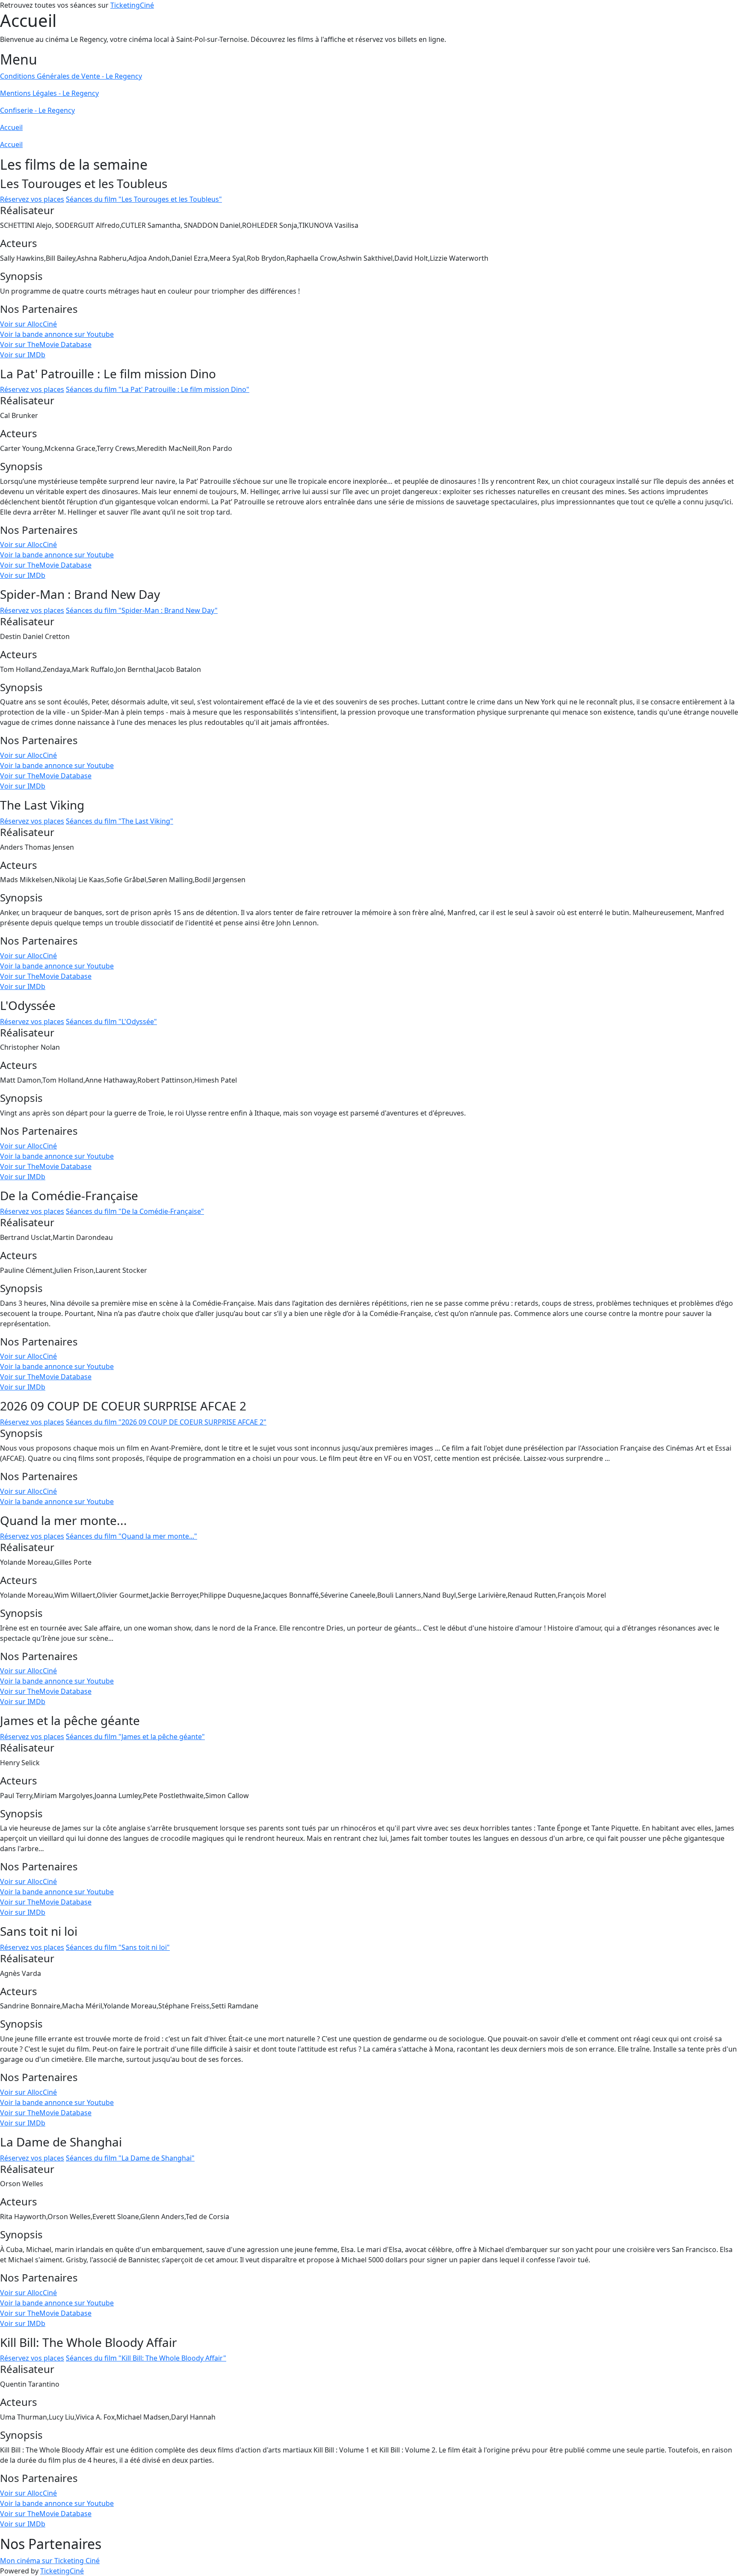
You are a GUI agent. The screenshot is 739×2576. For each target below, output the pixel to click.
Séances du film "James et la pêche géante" (135, 1737)
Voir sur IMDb (23, 355)
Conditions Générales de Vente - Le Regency (71, 76)
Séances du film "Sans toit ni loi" (118, 1947)
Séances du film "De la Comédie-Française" (135, 1211)
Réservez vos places (32, 199)
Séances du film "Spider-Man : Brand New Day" (142, 610)
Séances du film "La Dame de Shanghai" (130, 2158)
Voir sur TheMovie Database (46, 344)
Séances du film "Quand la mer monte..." (132, 1536)
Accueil (11, 127)
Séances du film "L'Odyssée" (111, 1022)
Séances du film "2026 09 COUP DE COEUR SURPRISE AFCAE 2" (166, 1422)
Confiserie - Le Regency (37, 110)
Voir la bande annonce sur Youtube (57, 334)
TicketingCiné (132, 5)
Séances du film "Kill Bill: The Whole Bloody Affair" (146, 2358)
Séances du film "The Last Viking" (120, 821)
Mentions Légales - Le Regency (49, 93)
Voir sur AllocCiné (28, 324)
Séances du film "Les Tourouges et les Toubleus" (144, 199)
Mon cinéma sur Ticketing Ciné (50, 2561)
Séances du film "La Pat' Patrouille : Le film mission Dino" (158, 389)
